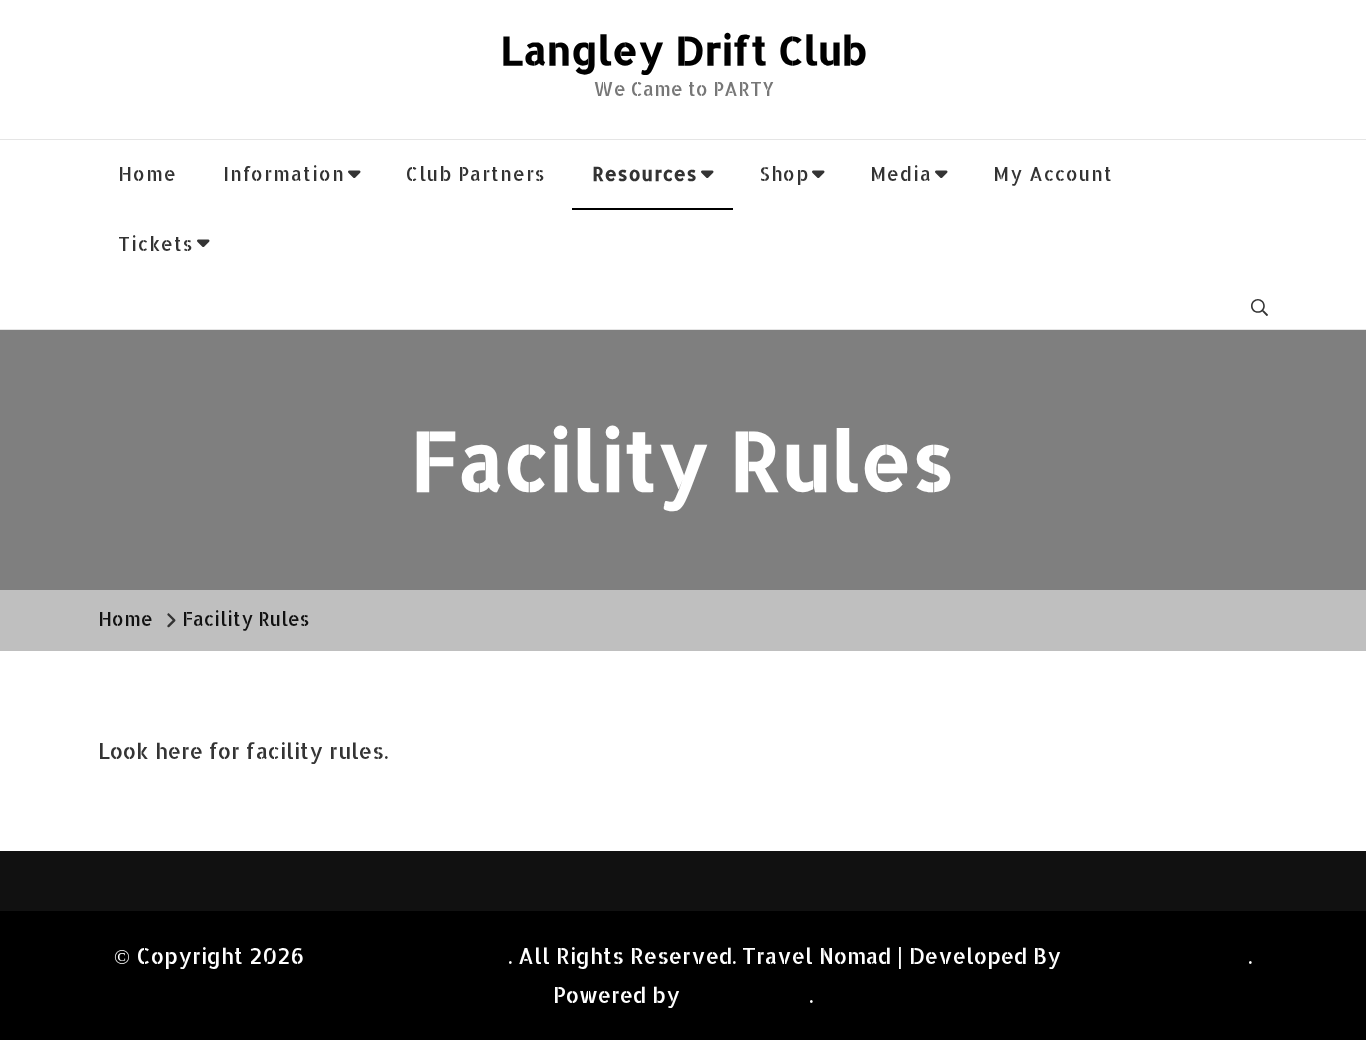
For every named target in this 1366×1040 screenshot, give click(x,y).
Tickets (156, 244)
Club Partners (476, 174)
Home (147, 174)
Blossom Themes (1157, 955)
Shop (784, 174)
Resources (645, 174)
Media (901, 174)
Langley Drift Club (683, 49)
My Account (1053, 174)
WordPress (744, 994)
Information (284, 174)
